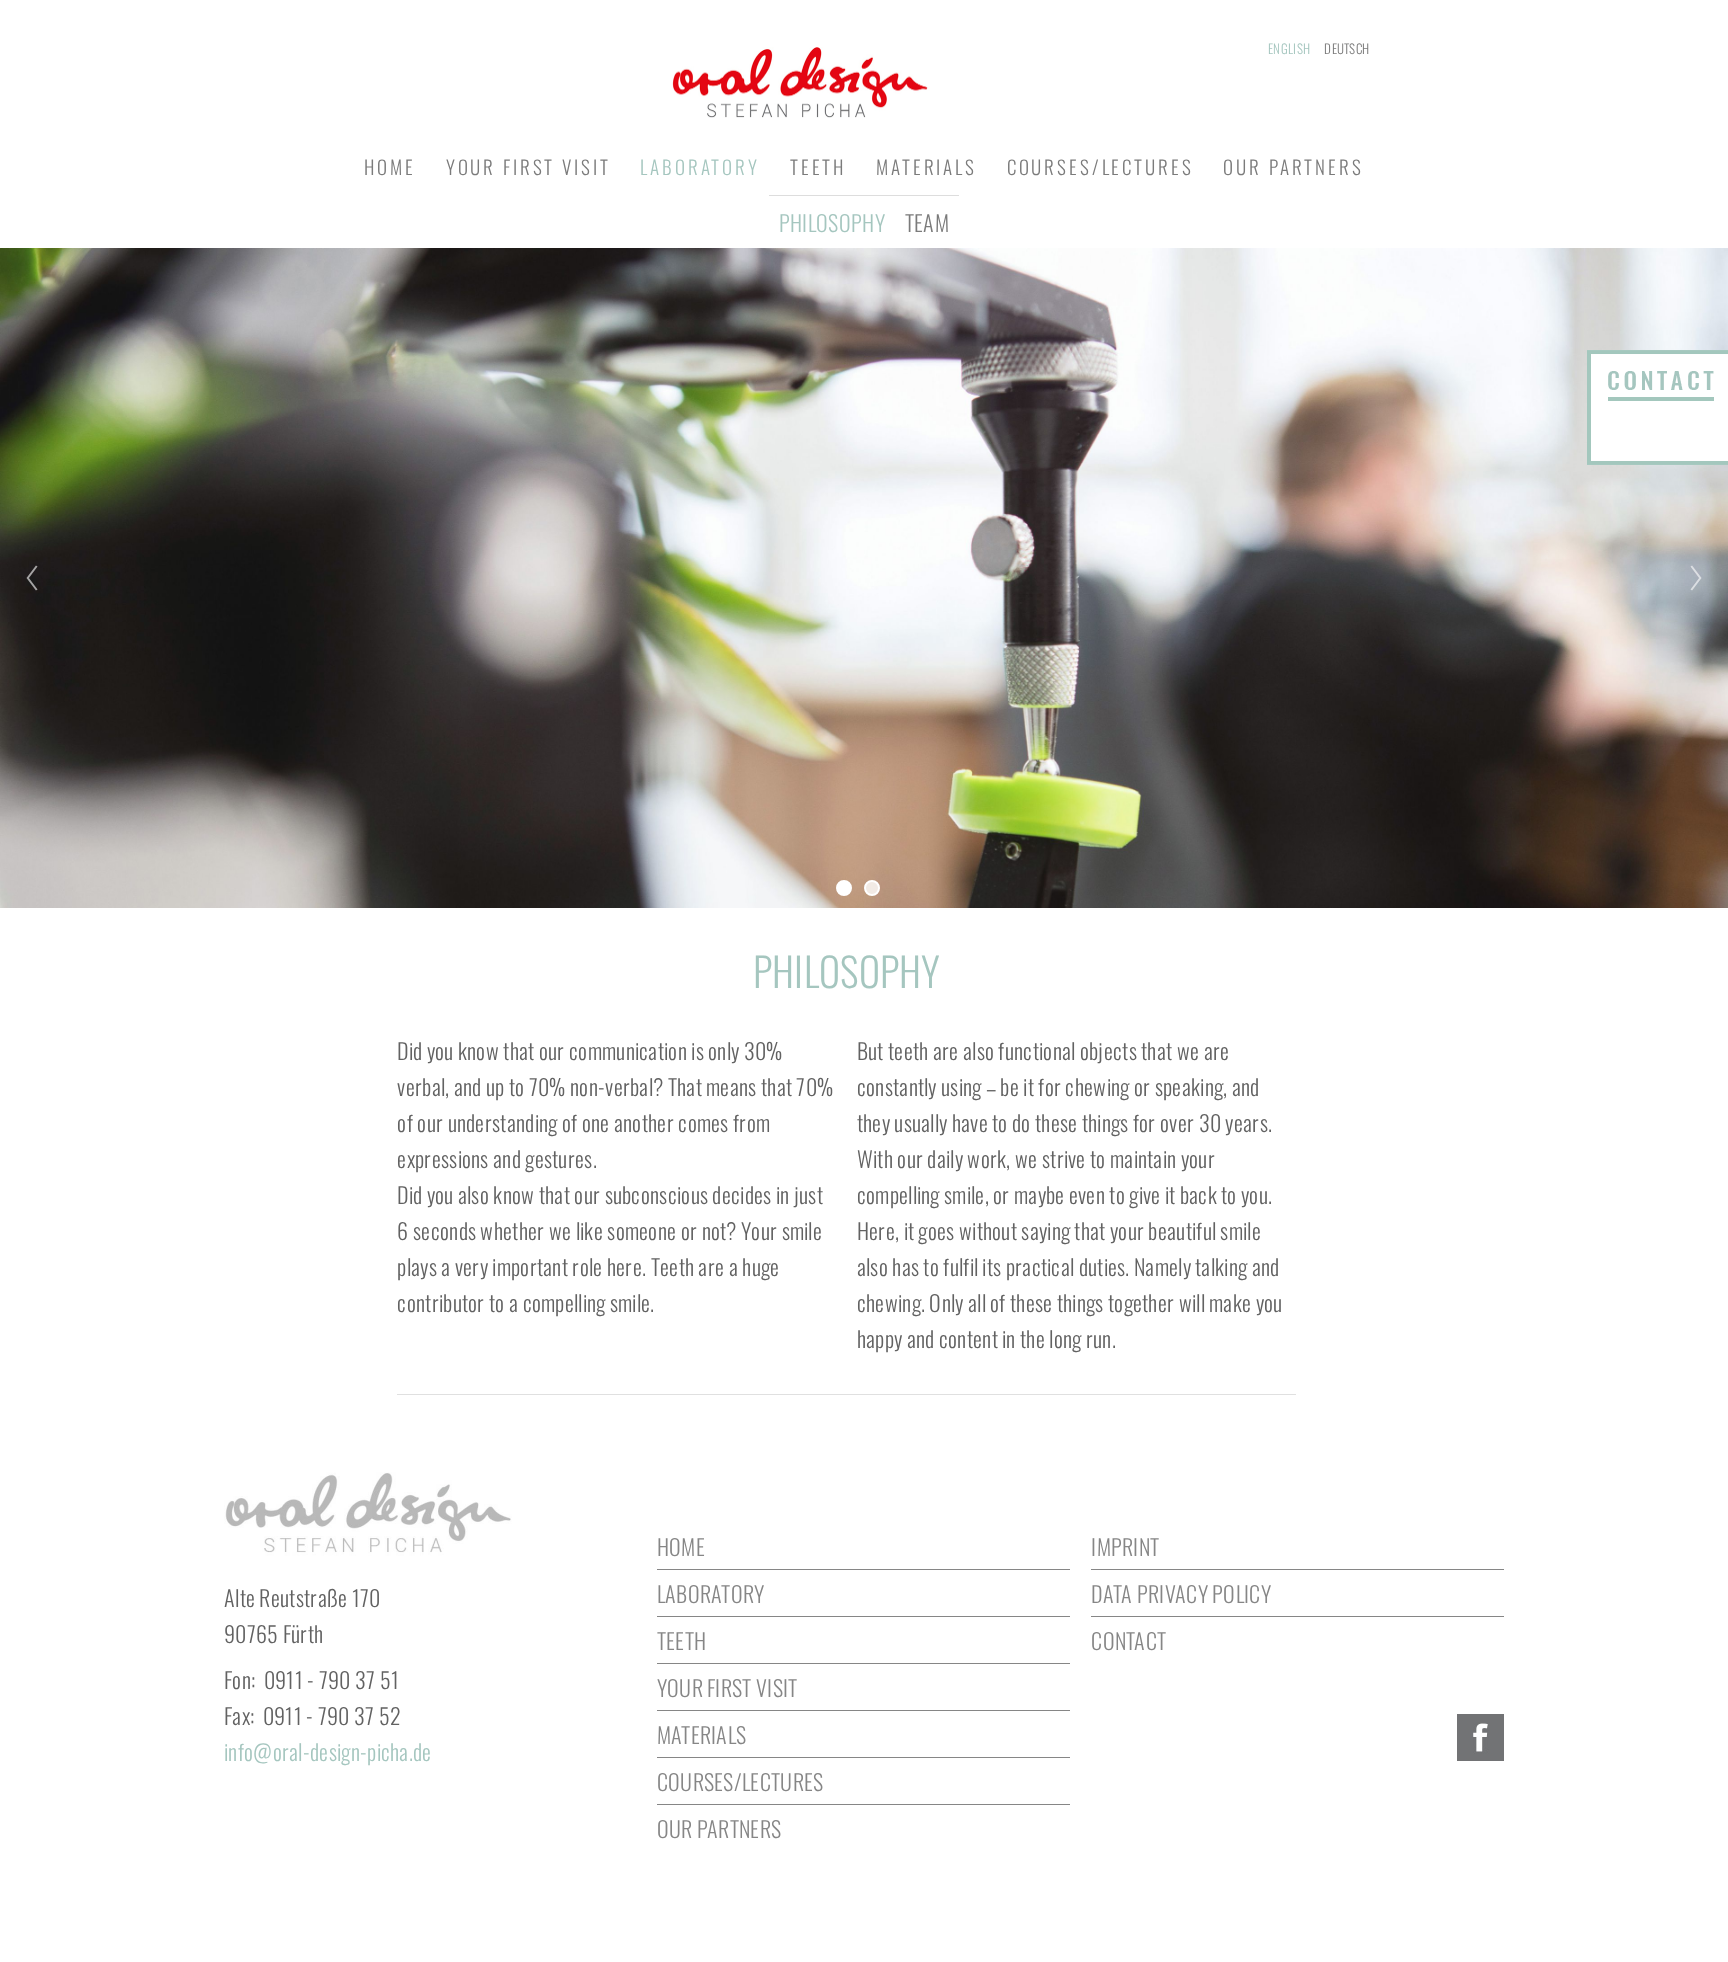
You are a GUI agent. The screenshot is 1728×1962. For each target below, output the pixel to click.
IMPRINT (1125, 1546)
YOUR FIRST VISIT (727, 1687)
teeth (818, 166)
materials (926, 166)
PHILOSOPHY (832, 222)
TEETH (682, 1640)
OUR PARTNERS (719, 1828)
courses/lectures (1100, 166)
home (389, 166)
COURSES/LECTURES (740, 1781)
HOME (681, 1546)
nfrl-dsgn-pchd (325, 1751)
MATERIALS (702, 1734)
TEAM (927, 222)
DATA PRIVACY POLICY (1181, 1593)
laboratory (700, 166)
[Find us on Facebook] (1480, 1737)
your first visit (528, 166)
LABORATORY (711, 1593)
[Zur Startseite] (864, 79)
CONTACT (1128, 1640)
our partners (1293, 166)
